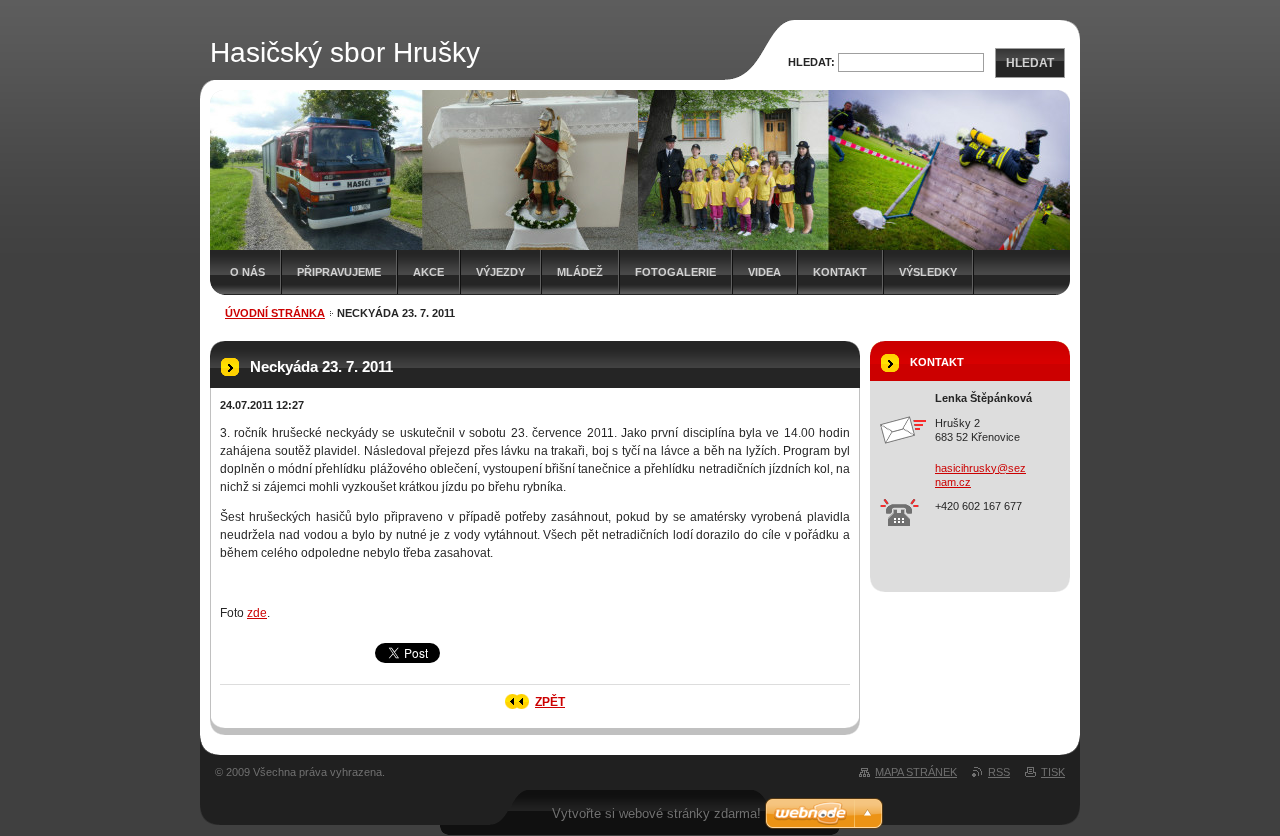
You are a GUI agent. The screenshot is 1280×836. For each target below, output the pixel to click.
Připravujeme (339, 272)
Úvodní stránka (275, 313)
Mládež (580, 272)
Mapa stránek (916, 772)
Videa (764, 272)
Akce (428, 272)
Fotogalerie (675, 272)
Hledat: (811, 62)
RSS (999, 772)
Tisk (1053, 772)
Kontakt (840, 272)
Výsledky (928, 272)
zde (257, 613)
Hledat (1030, 63)
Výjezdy (500, 272)
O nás (247, 272)
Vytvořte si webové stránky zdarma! (656, 813)
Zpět (550, 702)
